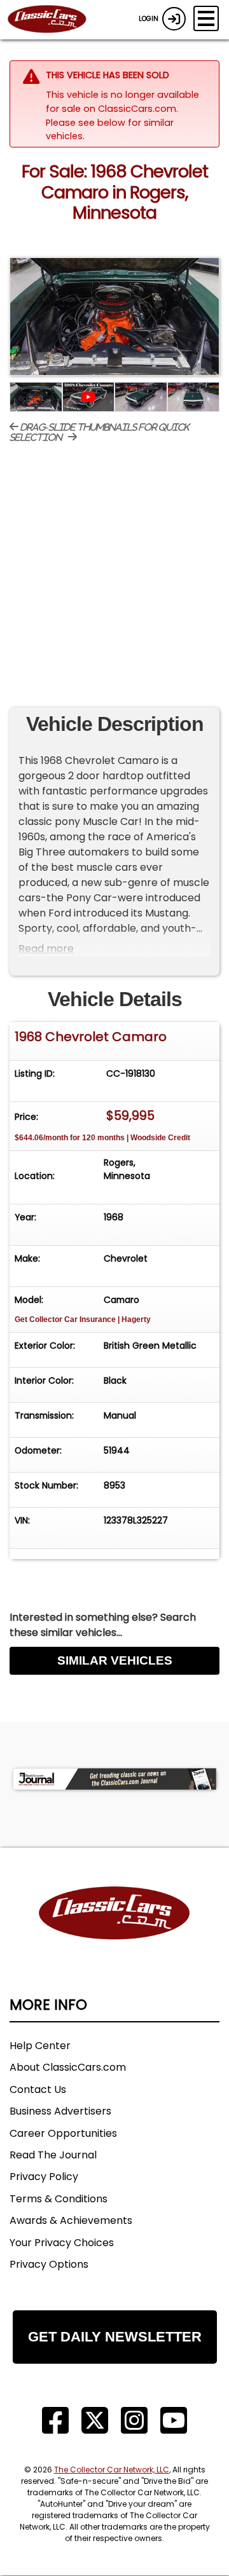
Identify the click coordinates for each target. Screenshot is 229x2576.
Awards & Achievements (71, 2220)
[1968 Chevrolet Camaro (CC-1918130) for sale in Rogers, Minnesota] (114, 317)
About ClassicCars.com (68, 2067)
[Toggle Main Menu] (206, 18)
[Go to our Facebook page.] (55, 2421)
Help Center (40, 2046)
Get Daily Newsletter (115, 2337)
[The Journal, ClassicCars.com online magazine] (114, 1779)
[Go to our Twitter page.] (95, 2421)
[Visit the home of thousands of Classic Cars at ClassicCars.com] (55, 20)
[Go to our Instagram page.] (134, 2421)
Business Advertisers (60, 2111)
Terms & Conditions (59, 2199)
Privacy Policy (44, 2177)
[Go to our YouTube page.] (174, 2421)
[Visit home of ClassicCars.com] (114, 1932)
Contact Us (38, 2089)
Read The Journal (53, 2155)
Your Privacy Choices (62, 2243)
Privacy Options (49, 2264)
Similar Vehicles (115, 1660)
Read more (46, 949)
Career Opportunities (63, 2133)
